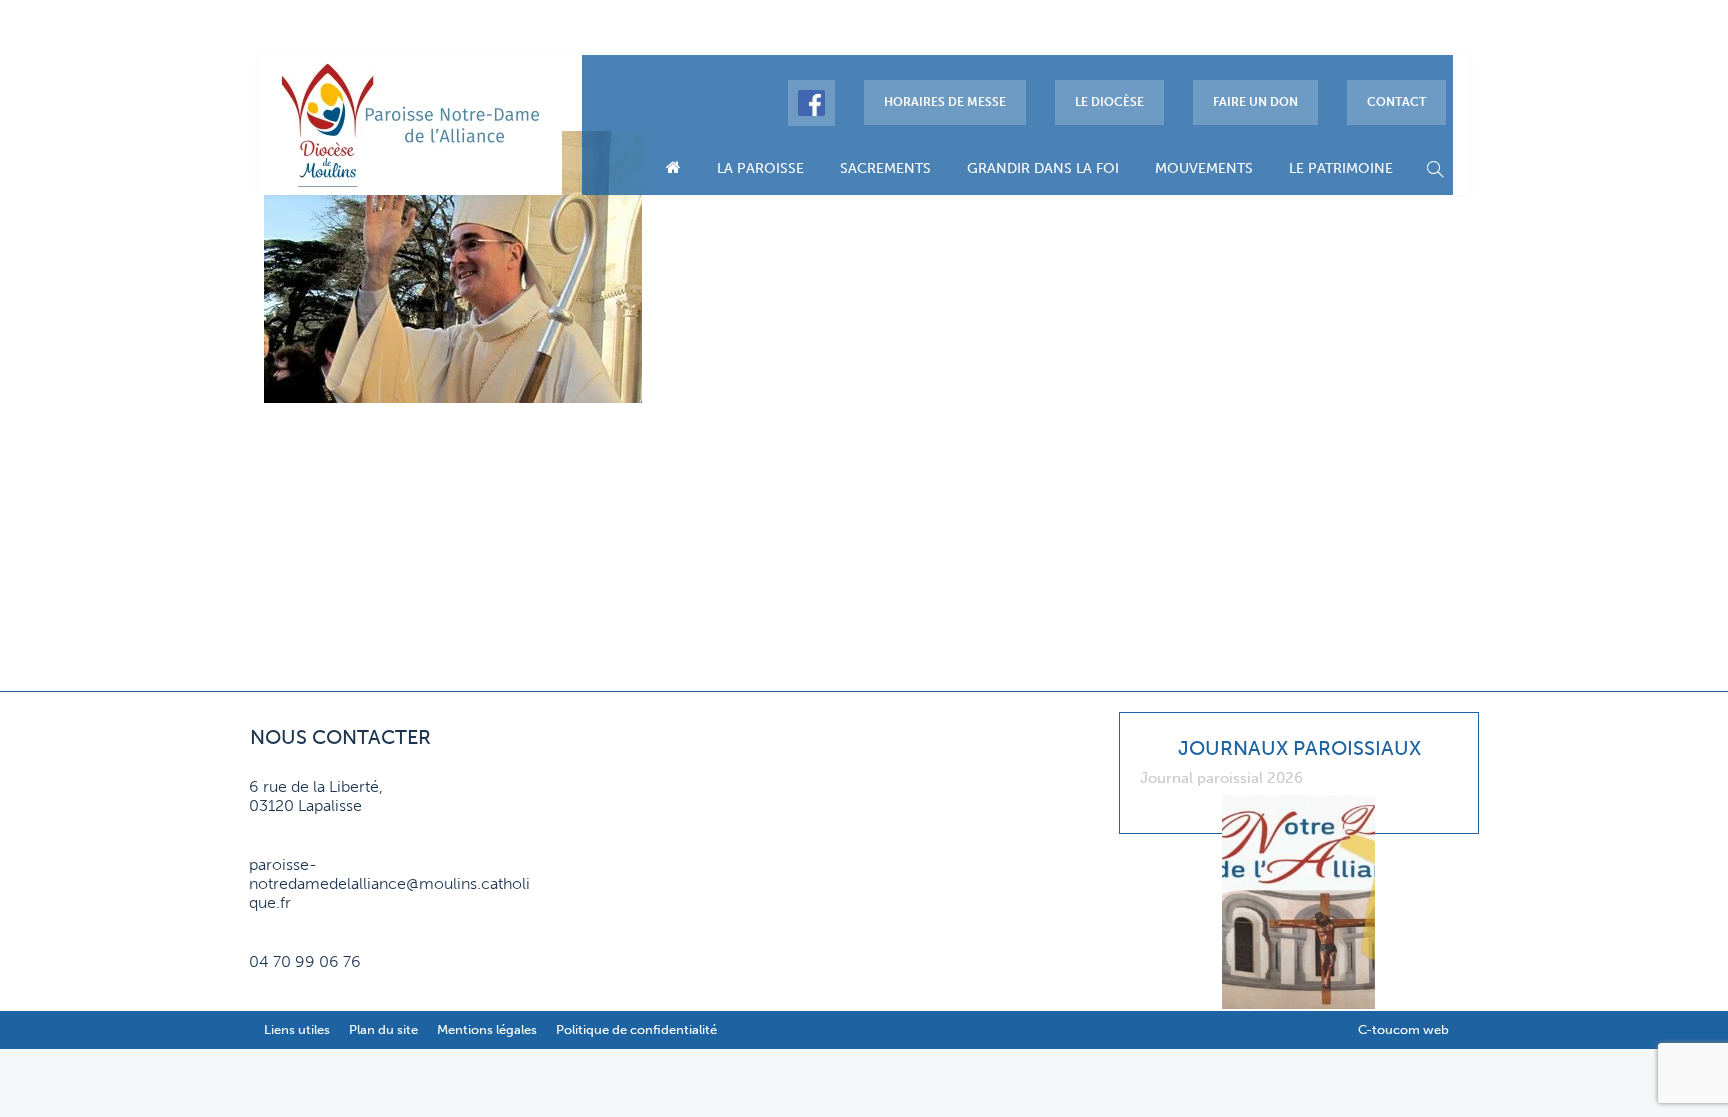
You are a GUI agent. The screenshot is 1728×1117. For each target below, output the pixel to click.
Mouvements (1204, 168)
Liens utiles (297, 1029)
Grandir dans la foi (1043, 168)
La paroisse (760, 168)
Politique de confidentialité (636, 1029)
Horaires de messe (945, 102)
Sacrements (885, 168)
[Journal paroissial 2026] (1299, 796)
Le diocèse (1109, 102)
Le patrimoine (1341, 168)
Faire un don (1255, 102)
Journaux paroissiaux (1299, 748)
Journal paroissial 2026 (1221, 778)
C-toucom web (1403, 1029)
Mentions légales (487, 1029)
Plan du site (383, 1029)
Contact (1396, 102)
